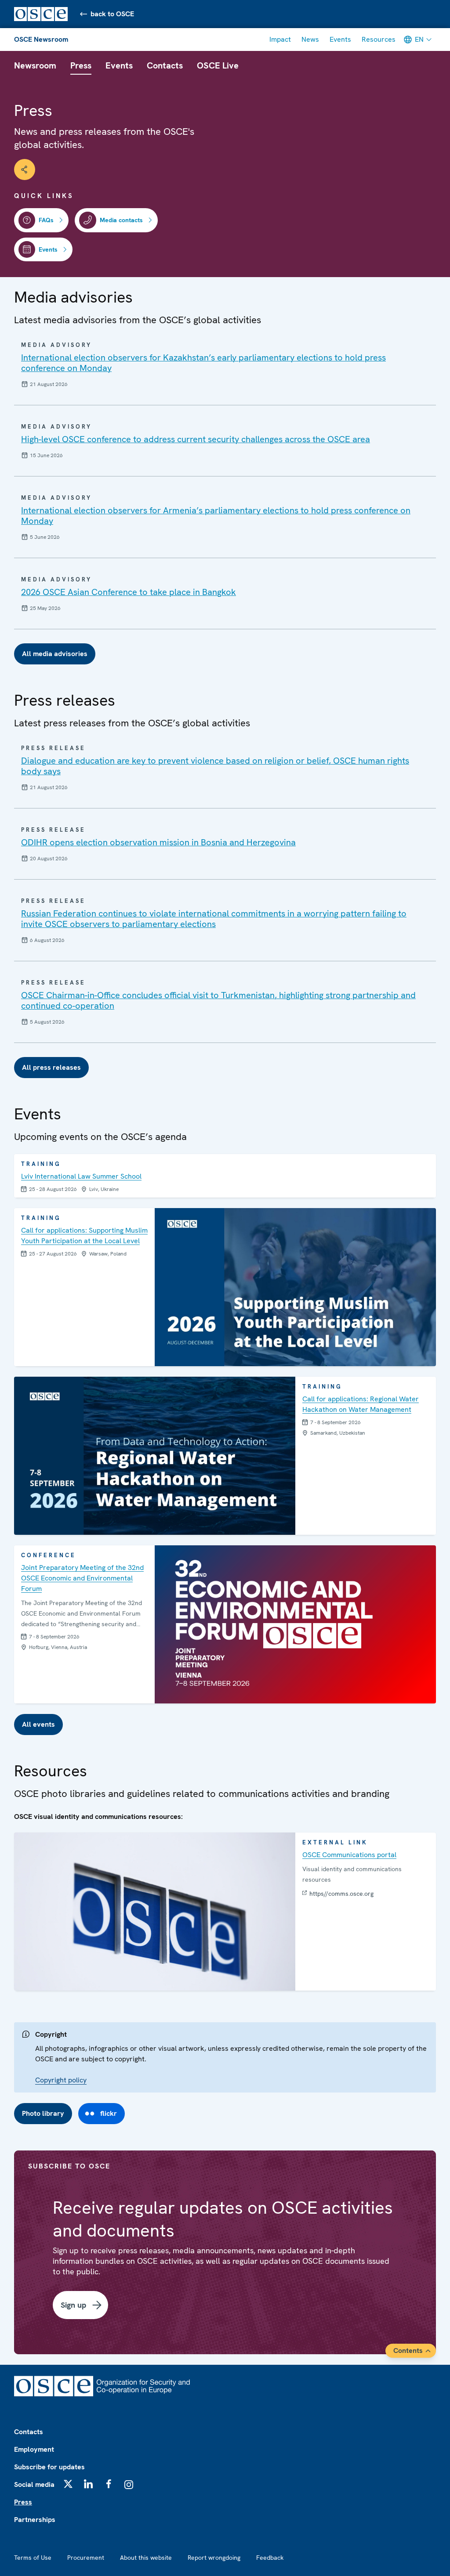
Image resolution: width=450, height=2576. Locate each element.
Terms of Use (33, 2558)
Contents (408, 2351)
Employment (34, 2449)
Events (340, 39)
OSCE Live (218, 65)
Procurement (86, 2558)
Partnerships (35, 2520)
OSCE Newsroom (41, 39)
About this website (146, 2558)
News (310, 39)
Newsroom (35, 65)
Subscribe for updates (49, 2467)
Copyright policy (61, 2080)
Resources (379, 39)
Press (81, 65)
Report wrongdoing (214, 2558)
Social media (34, 2484)
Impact (280, 39)
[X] (68, 2484)
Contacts (165, 65)
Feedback (270, 2558)
